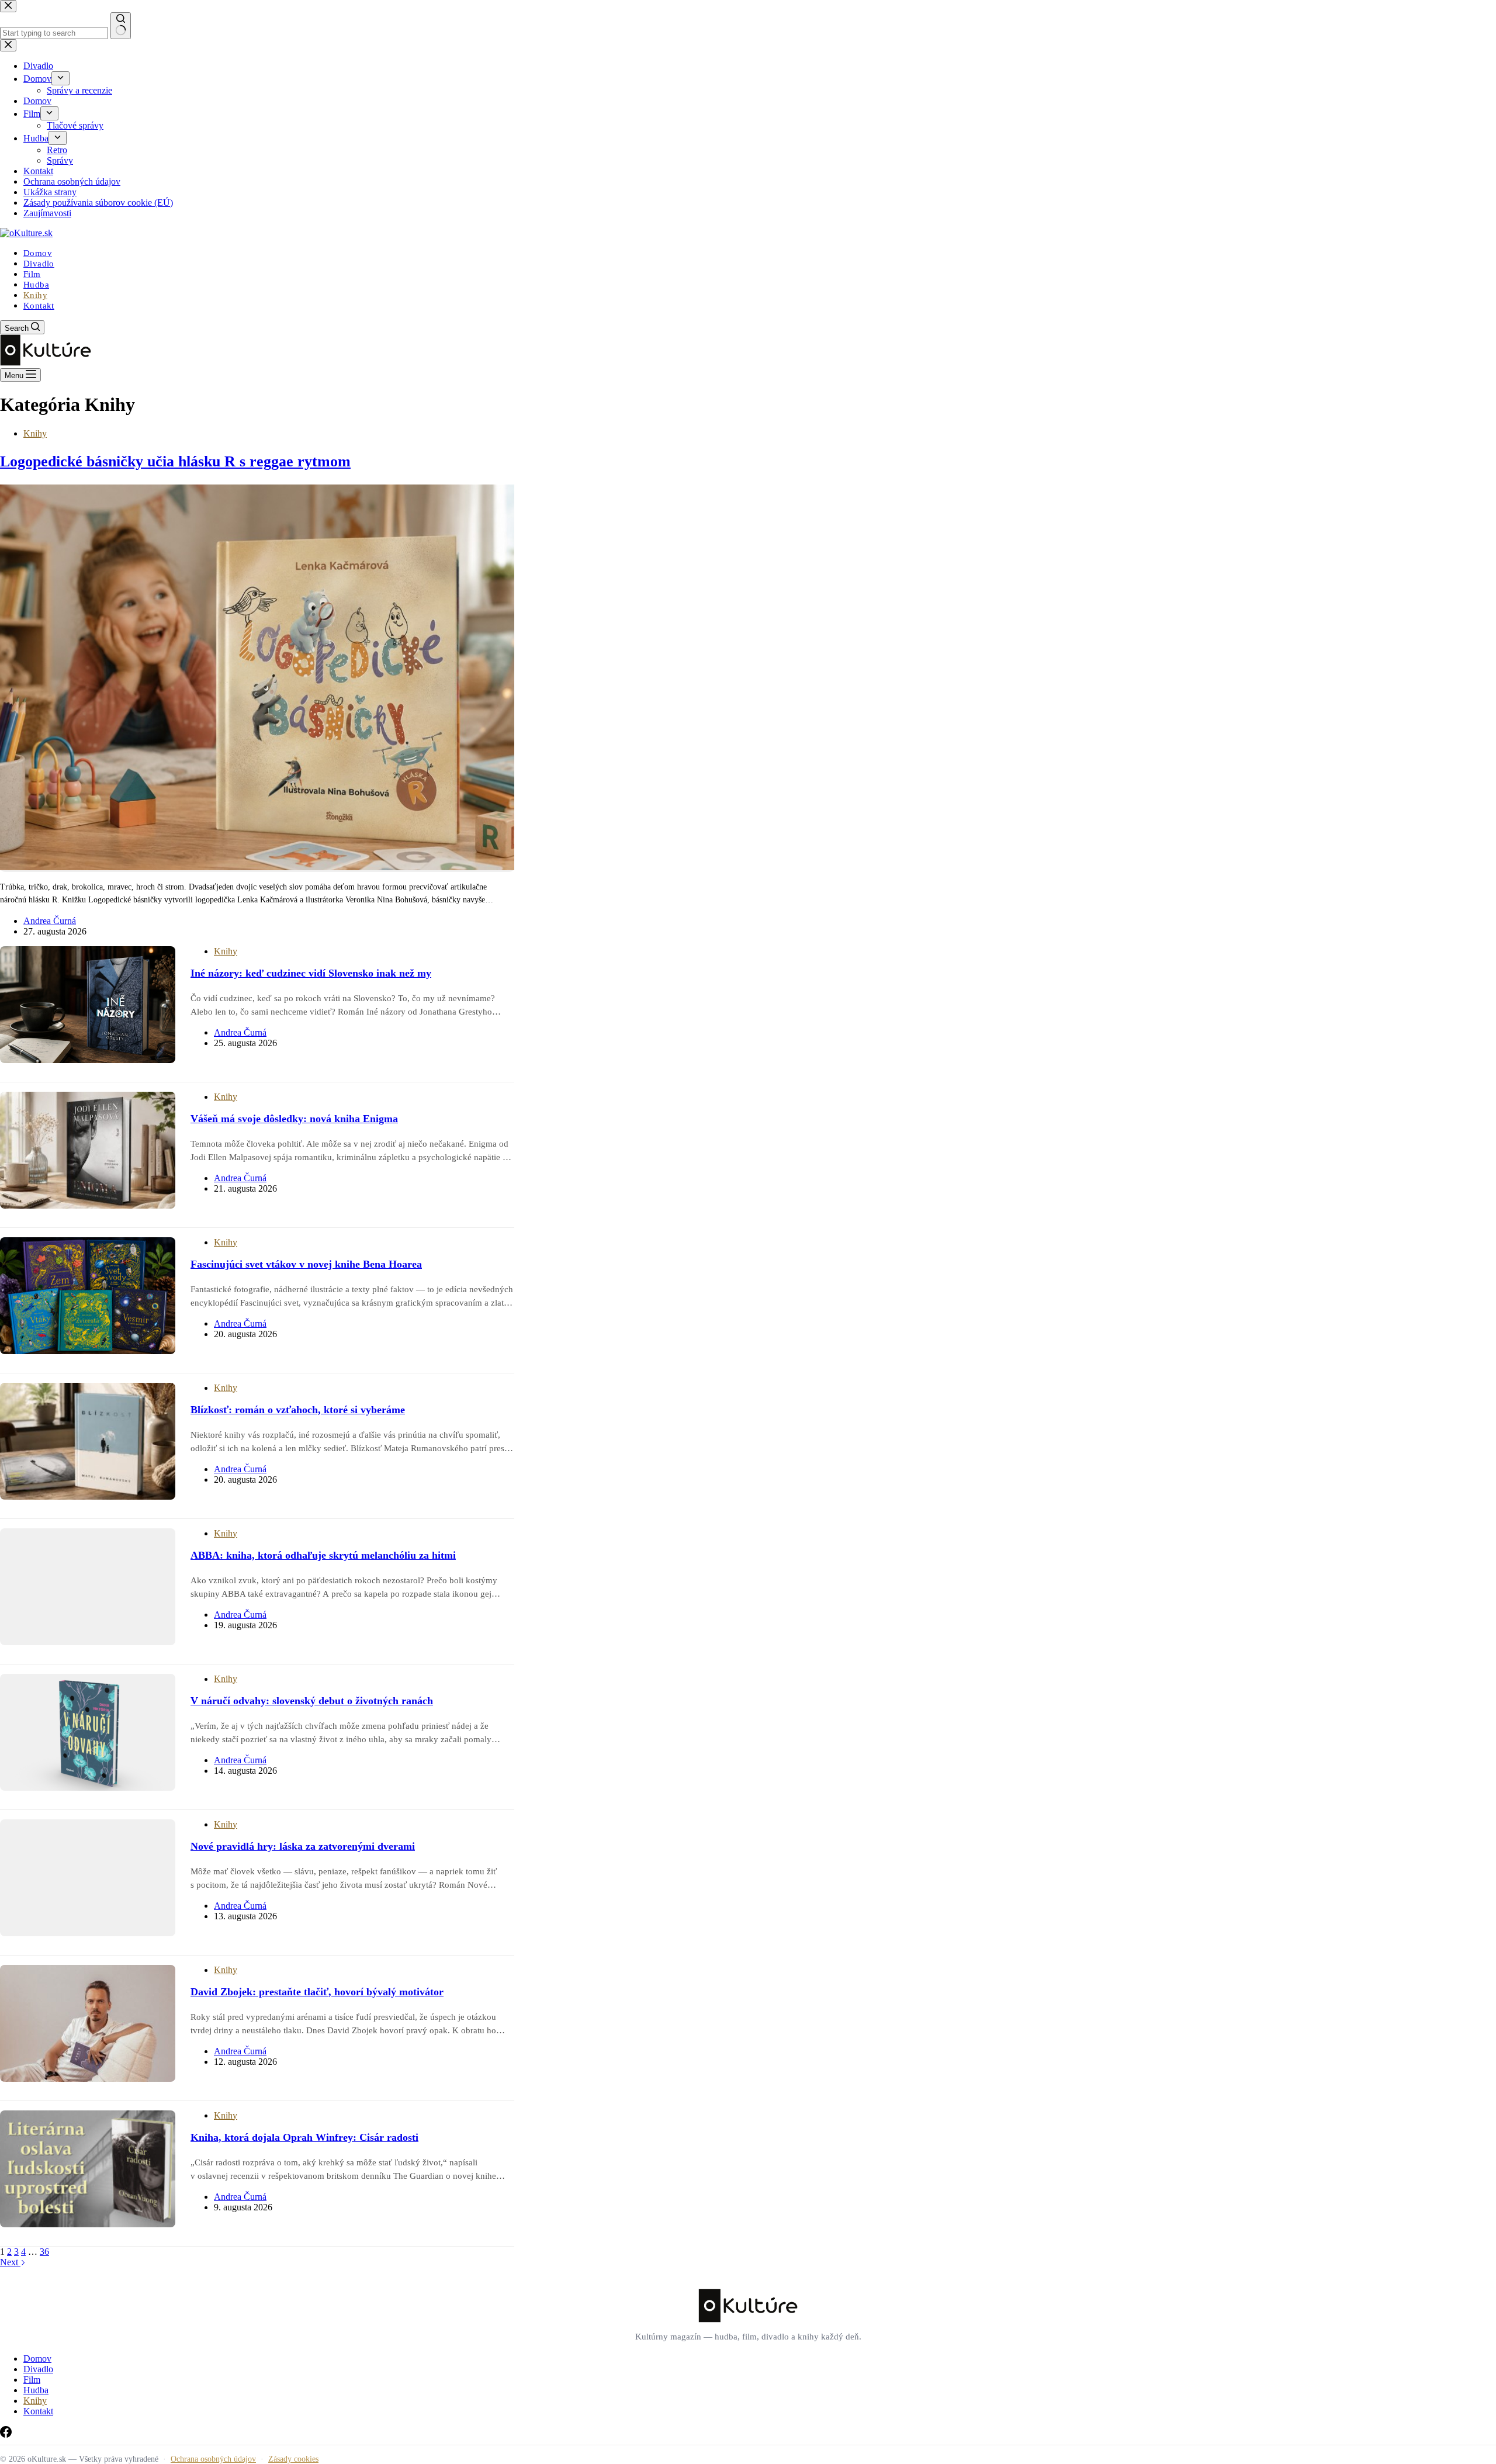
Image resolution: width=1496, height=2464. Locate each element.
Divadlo (39, 264)
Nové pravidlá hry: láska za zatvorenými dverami (303, 1846)
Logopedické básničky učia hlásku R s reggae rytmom (175, 461)
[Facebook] (6, 2434)
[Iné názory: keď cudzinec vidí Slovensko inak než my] (88, 1005)
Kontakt (39, 306)
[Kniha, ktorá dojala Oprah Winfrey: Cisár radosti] (88, 2169)
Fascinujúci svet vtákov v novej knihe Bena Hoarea (306, 1264)
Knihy (35, 295)
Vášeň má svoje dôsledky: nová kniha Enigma (294, 1119)
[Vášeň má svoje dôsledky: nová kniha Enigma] (88, 1150)
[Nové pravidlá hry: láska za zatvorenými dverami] (88, 1878)
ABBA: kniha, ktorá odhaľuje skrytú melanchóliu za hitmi (323, 1555)
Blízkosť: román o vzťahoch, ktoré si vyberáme (298, 1410)
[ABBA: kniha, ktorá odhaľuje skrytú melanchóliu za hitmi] (88, 1587)
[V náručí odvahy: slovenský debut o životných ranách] (88, 1732)
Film (32, 274)
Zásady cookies (293, 2459)
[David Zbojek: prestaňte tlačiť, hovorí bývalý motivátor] (88, 2023)
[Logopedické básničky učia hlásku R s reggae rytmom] (257, 867)
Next (10, 2262)
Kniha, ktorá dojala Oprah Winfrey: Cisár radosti (304, 2137)
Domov (38, 253)
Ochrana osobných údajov (213, 2459)
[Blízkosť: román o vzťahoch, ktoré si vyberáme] (88, 1441)
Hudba (36, 285)
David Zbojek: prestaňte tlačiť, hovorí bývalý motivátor (317, 1992)
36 (44, 2252)
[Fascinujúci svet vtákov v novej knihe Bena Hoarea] (88, 1296)
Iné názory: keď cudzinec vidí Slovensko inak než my (311, 973)
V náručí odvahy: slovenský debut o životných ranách (312, 1701)
